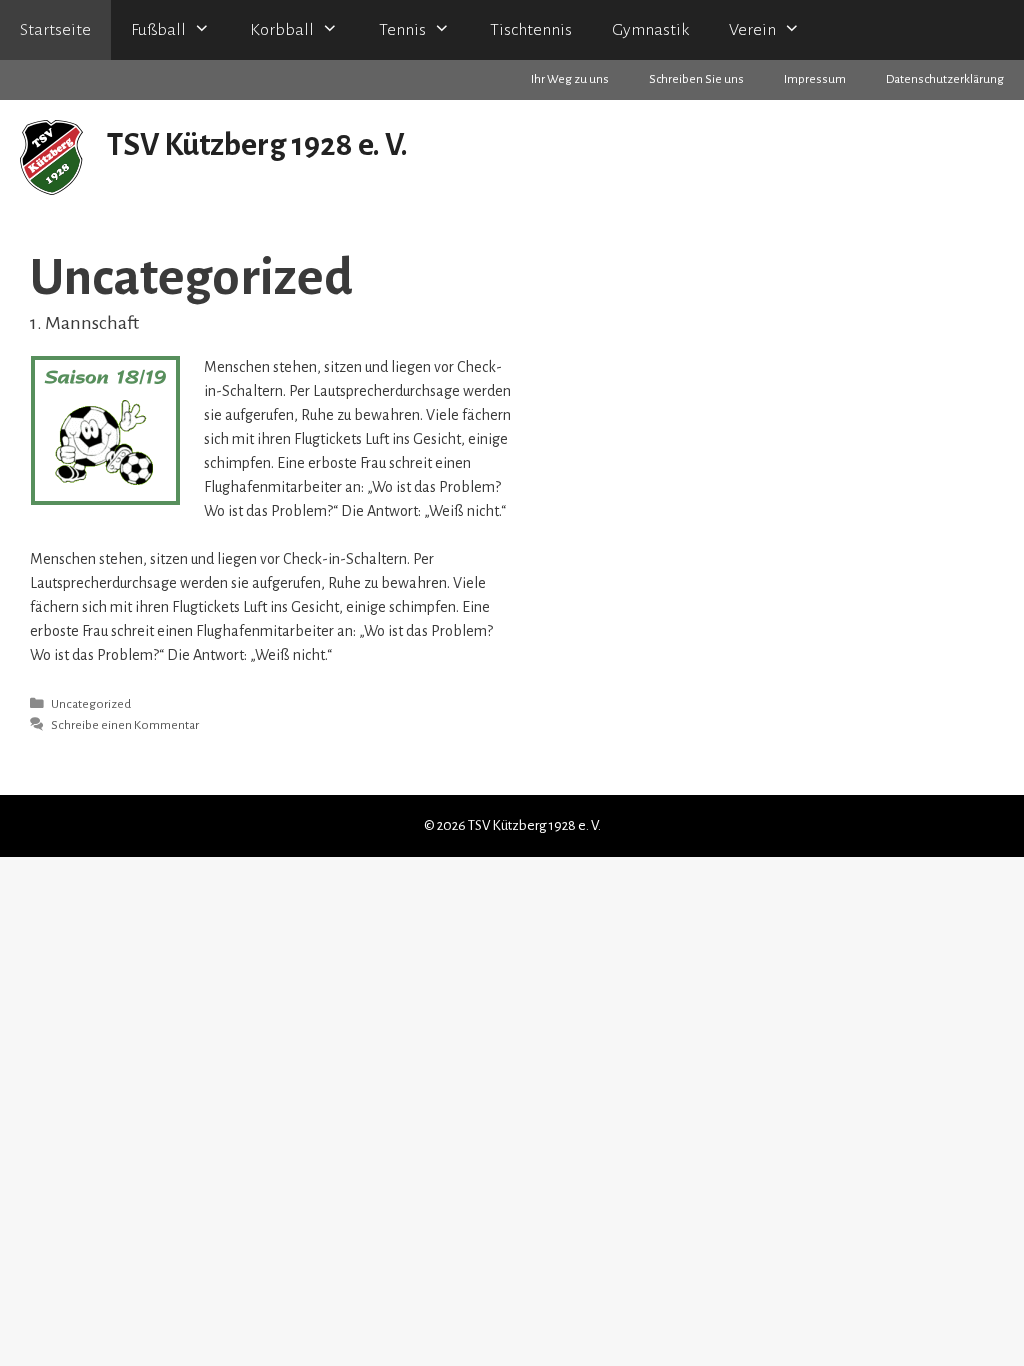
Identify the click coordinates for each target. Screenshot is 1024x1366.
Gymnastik (650, 30)
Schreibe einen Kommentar (125, 725)
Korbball (282, 30)
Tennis (402, 30)
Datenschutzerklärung (945, 79)
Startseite (55, 30)
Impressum (815, 79)
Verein (752, 30)
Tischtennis (531, 30)
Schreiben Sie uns (696, 79)
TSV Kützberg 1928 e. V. (257, 145)
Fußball (158, 30)
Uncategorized (91, 704)
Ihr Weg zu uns (570, 79)
